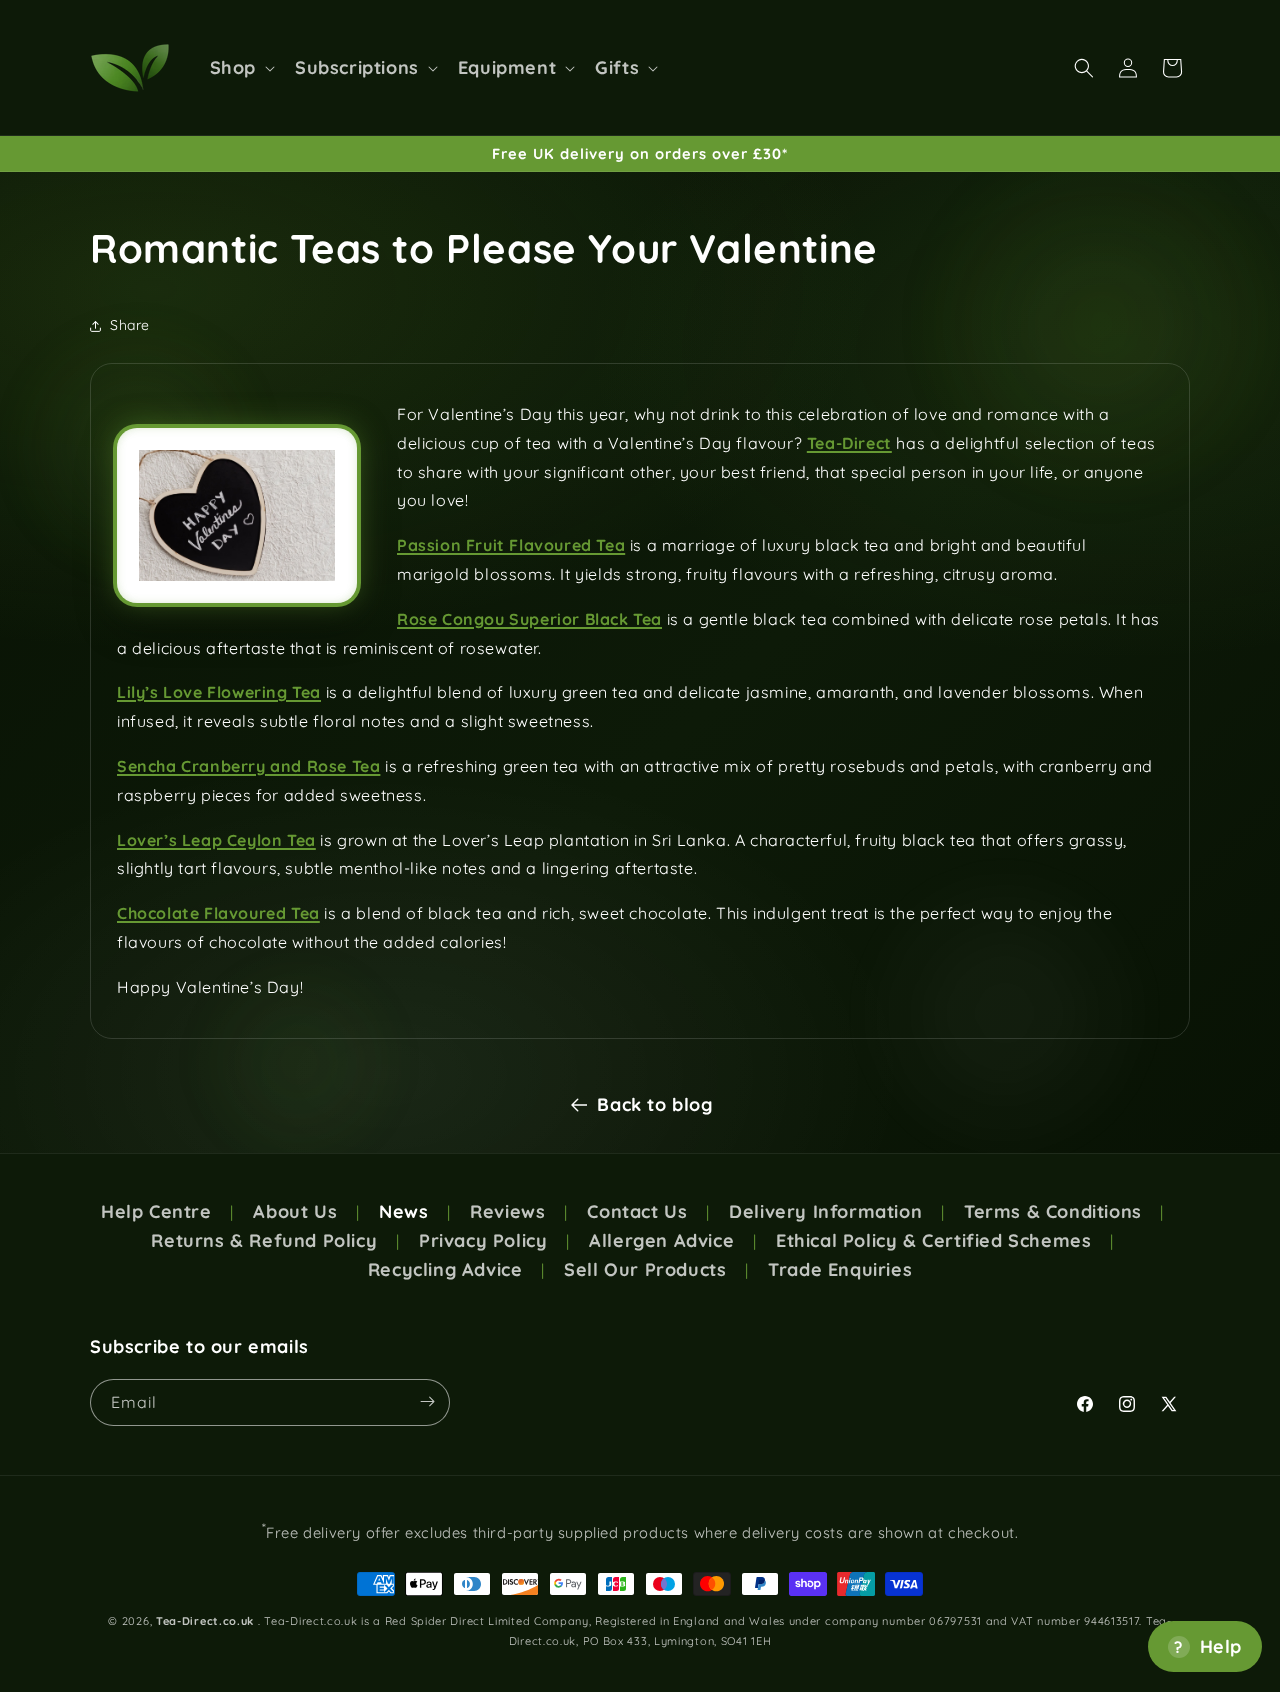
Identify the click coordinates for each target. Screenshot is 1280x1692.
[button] (240, 68)
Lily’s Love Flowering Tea (219, 692)
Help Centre (156, 1212)
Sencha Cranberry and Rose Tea (248, 766)
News (403, 1212)
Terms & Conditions (1053, 1212)
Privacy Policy (483, 1241)
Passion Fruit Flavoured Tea (511, 545)
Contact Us (637, 1212)
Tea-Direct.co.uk (205, 1621)
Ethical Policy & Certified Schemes (933, 1241)
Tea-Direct (849, 443)
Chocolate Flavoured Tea (218, 913)
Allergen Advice (661, 1241)
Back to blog (654, 1104)
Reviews (507, 1212)
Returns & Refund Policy (264, 1241)
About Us (295, 1212)
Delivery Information (825, 1212)
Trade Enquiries (840, 1270)
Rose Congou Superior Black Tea (529, 619)
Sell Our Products (645, 1270)
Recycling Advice (445, 1270)
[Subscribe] (427, 1401)
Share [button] (130, 325)
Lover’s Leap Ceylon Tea (216, 840)
